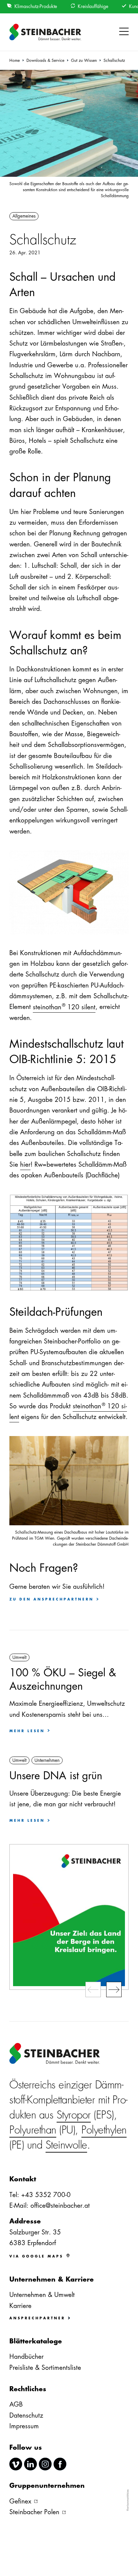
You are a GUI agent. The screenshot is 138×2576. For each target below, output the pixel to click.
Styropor (74, 2115)
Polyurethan (33, 2130)
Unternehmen (47, 1760)
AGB (16, 2404)
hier (25, 1165)
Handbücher (26, 2357)
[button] (124, 32)
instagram (45, 2464)
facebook (60, 2464)
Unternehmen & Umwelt (42, 2295)
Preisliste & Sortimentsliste (45, 2368)
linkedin (30, 2464)
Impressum (24, 2426)
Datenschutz (26, 2415)
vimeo (16, 2464)
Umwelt (19, 1657)
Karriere (20, 2306)
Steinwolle (66, 2145)
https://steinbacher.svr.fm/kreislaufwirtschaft (69, 1917)
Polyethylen (104, 2130)
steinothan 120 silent (64, 1006)
